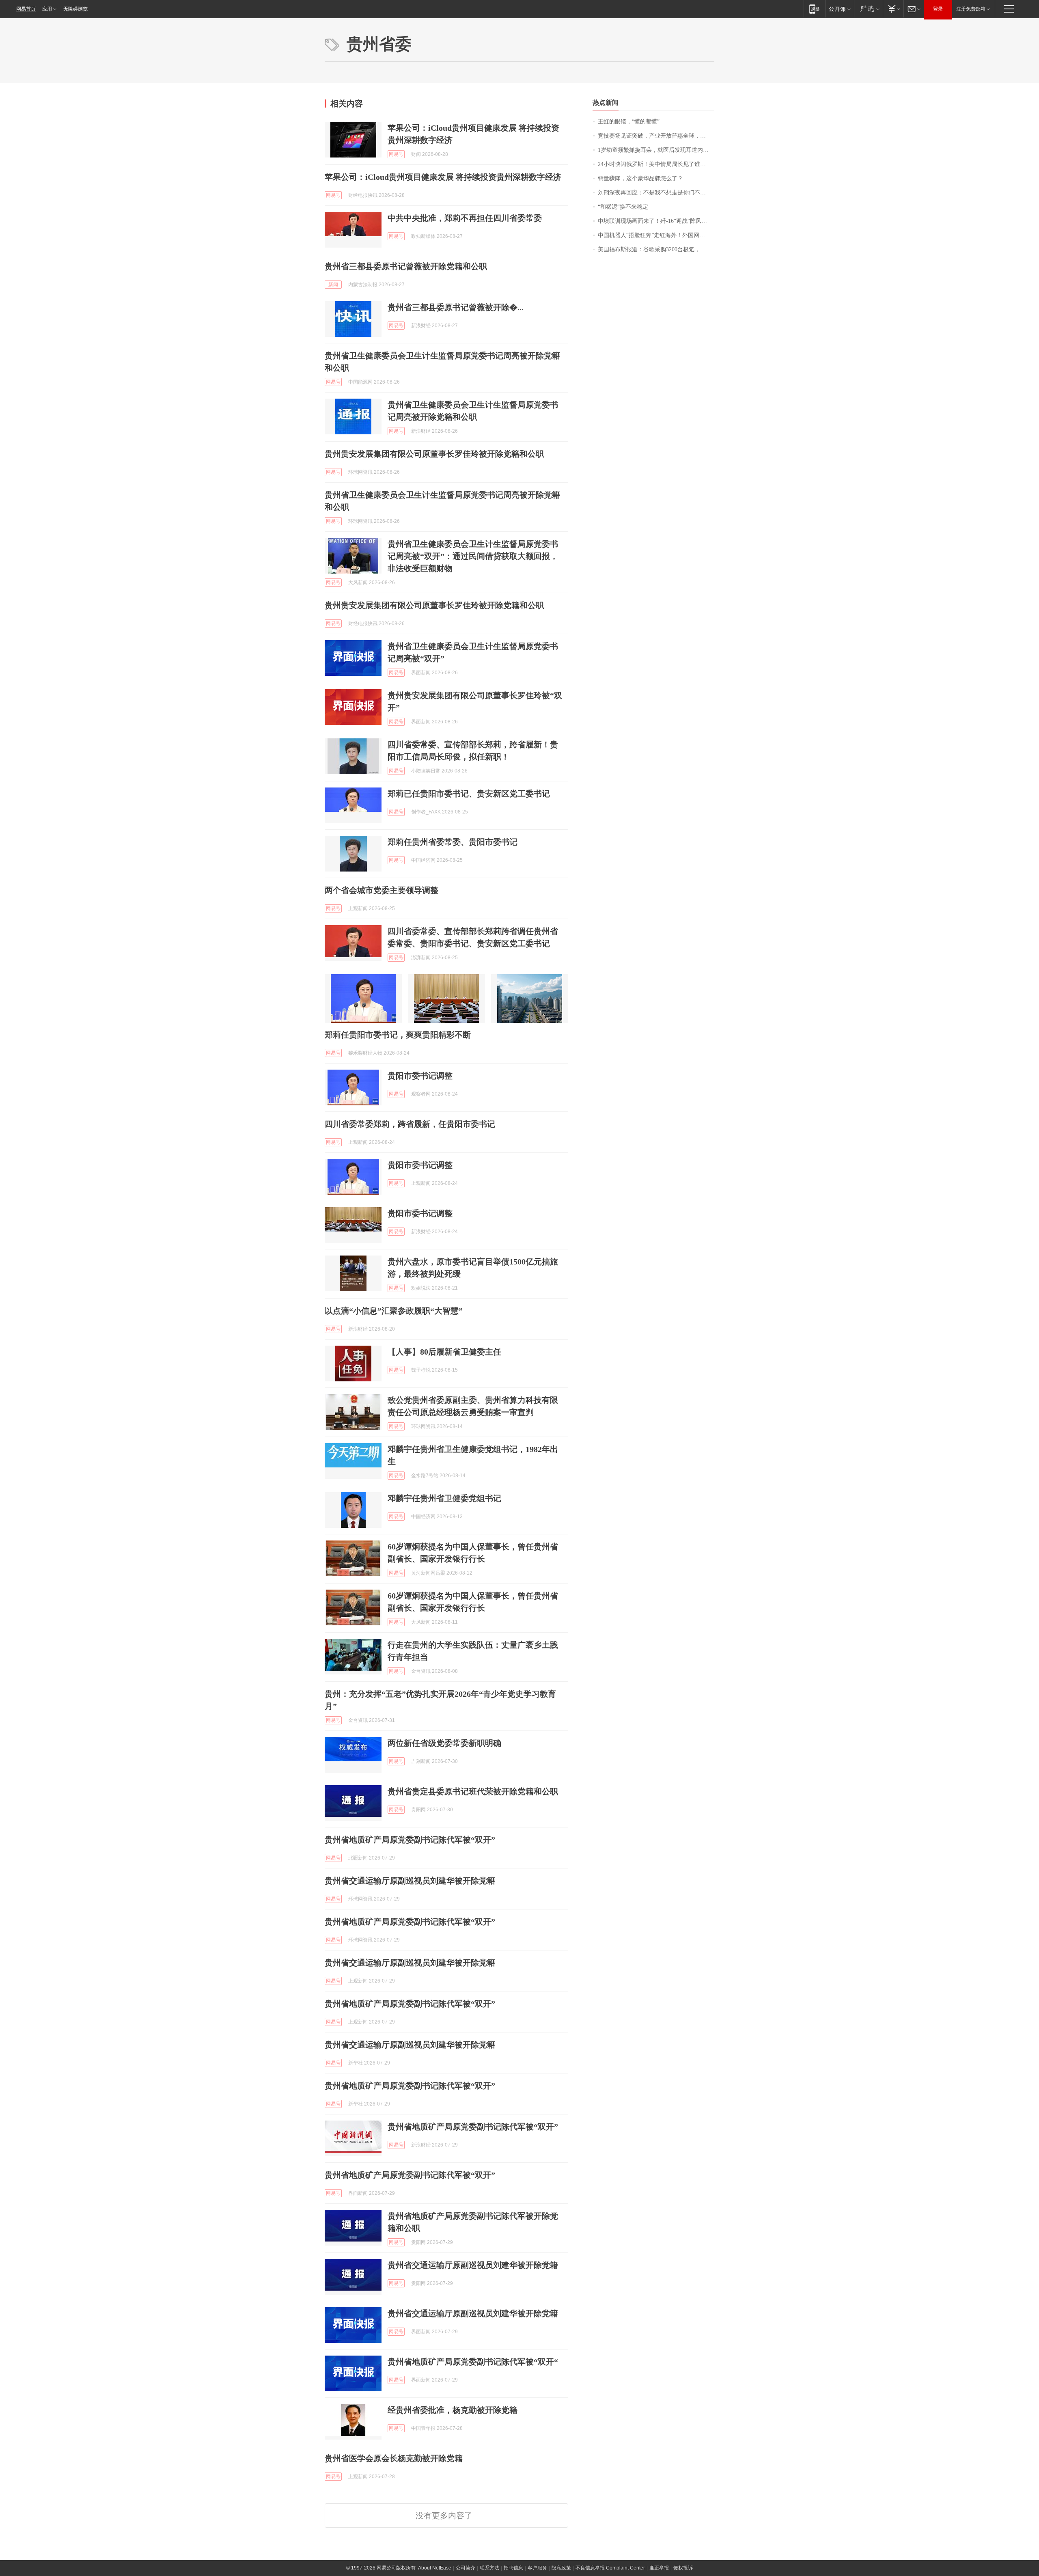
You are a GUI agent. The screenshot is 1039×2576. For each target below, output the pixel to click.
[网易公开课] (840, 9)
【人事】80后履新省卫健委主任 (444, 1352)
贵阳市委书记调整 (420, 1076)
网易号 (396, 154)
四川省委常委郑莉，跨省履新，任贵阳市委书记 (410, 1124)
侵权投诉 (683, 2568)
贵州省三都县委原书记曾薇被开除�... (456, 307)
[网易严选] (868, 9)
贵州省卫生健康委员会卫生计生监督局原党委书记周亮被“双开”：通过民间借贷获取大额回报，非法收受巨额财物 (473, 556)
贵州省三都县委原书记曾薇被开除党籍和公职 (406, 266)
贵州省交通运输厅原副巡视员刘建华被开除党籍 (410, 1881)
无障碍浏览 (75, 9)
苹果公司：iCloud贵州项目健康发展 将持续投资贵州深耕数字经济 (443, 177)
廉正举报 (659, 2568)
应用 (47, 9)
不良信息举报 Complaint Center (610, 2568)
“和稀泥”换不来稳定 (623, 207)
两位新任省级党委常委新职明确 (444, 1743)
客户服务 (537, 2568)
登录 (938, 9)
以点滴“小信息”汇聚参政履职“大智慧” (394, 1311)
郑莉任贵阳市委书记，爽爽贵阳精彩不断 (398, 1035)
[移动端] (814, 9)
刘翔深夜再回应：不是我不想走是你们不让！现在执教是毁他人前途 (656, 193)
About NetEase (435, 2568)
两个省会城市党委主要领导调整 (382, 890)
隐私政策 (561, 2568)
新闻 (333, 285)
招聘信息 (513, 2568)
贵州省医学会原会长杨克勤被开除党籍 (394, 2458)
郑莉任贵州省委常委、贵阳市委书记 (453, 842)
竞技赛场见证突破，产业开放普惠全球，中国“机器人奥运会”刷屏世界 (656, 136)
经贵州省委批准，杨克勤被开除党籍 (453, 2410)
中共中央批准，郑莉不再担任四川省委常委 (465, 218)
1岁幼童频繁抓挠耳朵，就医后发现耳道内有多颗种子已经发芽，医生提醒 (656, 150)
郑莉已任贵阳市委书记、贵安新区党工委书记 (469, 794)
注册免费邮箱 (971, 9)
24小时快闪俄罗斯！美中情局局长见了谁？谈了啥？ (656, 164)
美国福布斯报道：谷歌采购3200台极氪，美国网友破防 (656, 249)
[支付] (893, 9)
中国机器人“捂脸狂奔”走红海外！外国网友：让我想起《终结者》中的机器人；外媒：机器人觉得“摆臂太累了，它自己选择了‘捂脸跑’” (656, 235)
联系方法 (489, 2568)
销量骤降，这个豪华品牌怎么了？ (640, 178)
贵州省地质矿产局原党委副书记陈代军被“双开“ (473, 2362)
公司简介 (466, 2568)
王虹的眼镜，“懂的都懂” (629, 122)
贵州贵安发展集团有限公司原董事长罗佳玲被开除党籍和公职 (434, 454)
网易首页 (26, 9)
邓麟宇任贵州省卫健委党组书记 (444, 1498)
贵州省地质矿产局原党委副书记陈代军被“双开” (410, 1840)
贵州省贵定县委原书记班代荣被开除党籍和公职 (473, 1791)
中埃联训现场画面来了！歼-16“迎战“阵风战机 (655, 221)
